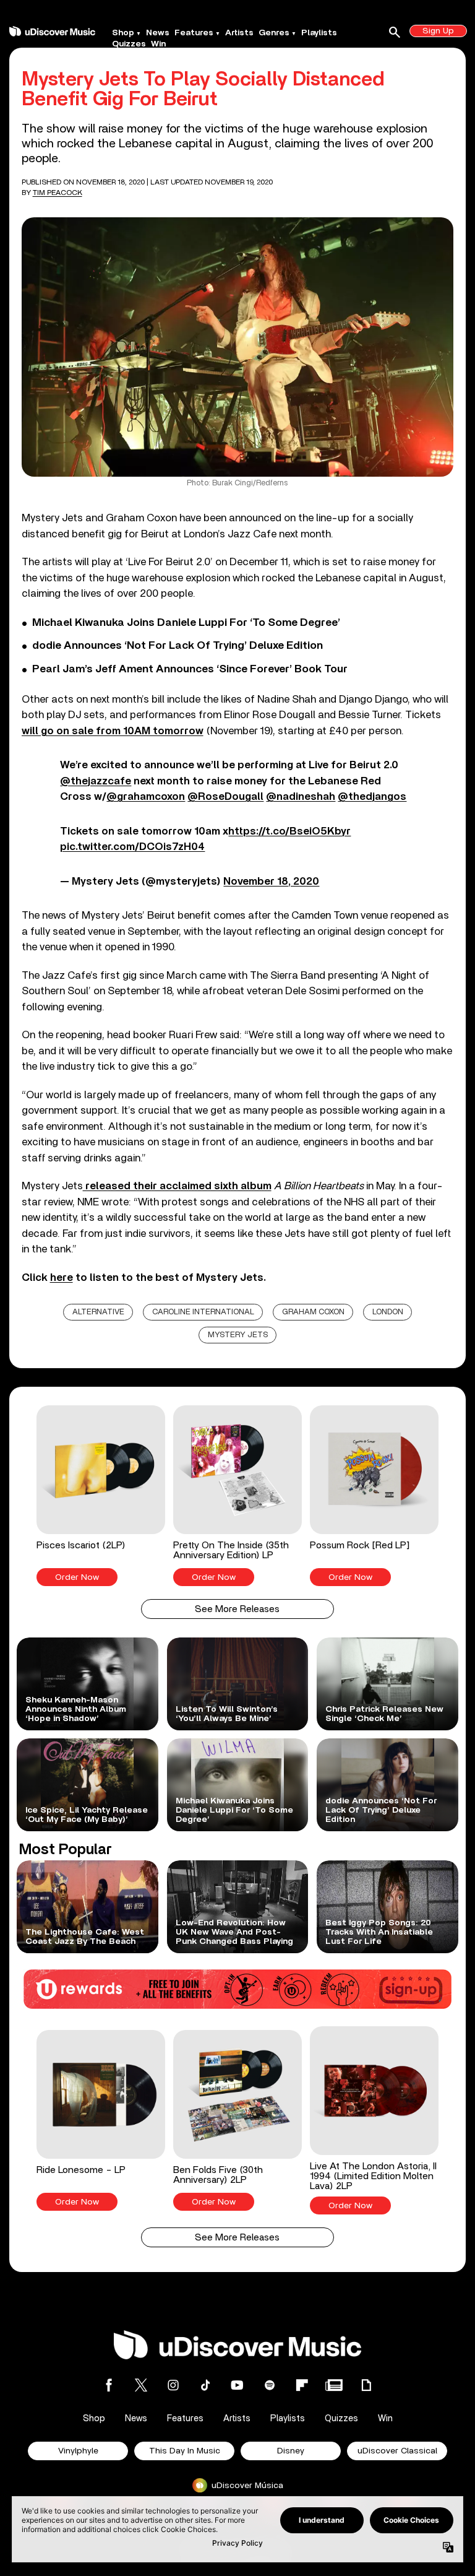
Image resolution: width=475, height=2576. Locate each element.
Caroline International (203, 1312)
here (62, 1277)
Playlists (319, 33)
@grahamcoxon (146, 796)
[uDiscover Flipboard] (302, 2385)
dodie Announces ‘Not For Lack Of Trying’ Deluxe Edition (178, 646)
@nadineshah (301, 796)
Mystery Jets (238, 1335)
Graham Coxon (313, 1312)
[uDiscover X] (141, 2385)
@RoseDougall (225, 796)
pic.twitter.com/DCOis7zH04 (132, 847)
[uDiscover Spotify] (270, 2385)
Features (194, 33)
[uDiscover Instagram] (173, 2385)
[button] (101, 1496)
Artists (239, 33)
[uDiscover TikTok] (205, 2385)
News (158, 33)
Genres (274, 33)
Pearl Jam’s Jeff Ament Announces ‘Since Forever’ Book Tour (190, 669)
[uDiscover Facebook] (109, 2385)
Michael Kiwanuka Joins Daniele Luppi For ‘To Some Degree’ (186, 623)
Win (158, 44)
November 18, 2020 (271, 881)
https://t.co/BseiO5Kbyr (289, 831)
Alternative (98, 1312)
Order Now (77, 1577)
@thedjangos (372, 796)
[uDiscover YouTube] (237, 2385)
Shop (123, 33)
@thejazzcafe (96, 781)
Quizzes (129, 44)
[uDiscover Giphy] (366, 2385)
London (388, 1312)
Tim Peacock (58, 193)
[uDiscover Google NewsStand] (334, 2385)
